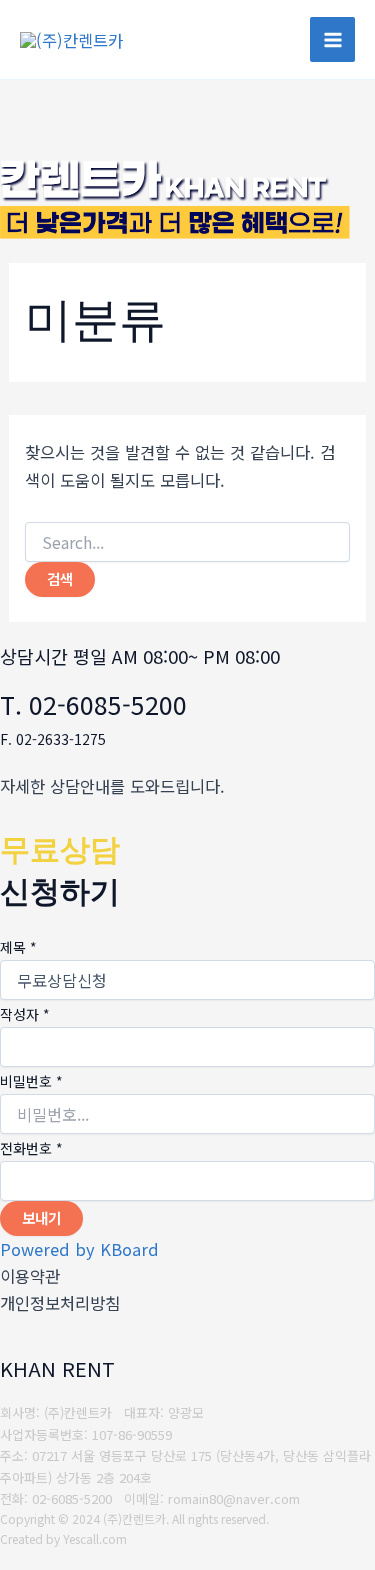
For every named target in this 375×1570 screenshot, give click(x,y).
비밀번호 (31, 1081)
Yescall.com (95, 1538)
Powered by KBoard (79, 1249)
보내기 (41, 1217)
